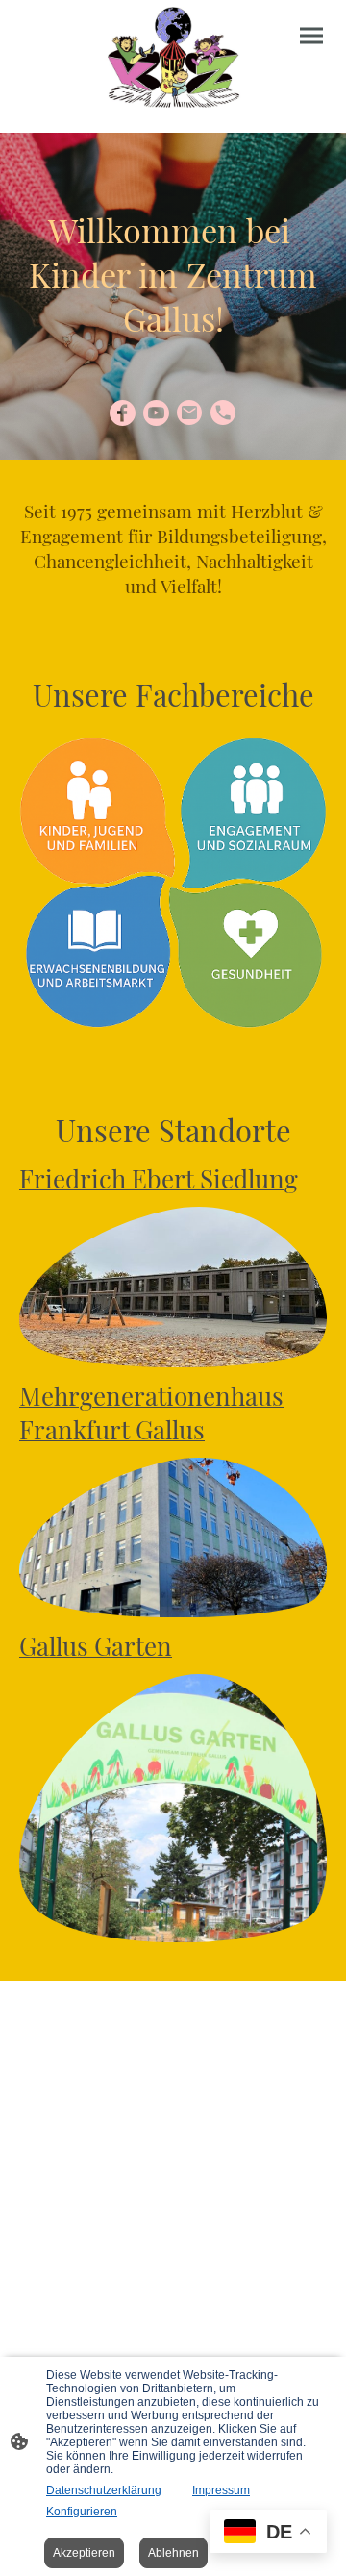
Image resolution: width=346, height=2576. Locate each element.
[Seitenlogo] (173, 59)
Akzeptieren (84, 2553)
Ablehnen (173, 2553)
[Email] (190, 413)
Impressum (221, 2490)
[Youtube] (156, 413)
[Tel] (223, 413)
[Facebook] (123, 413)
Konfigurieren (82, 2512)
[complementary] (268, 2533)
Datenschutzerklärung (104, 2490)
